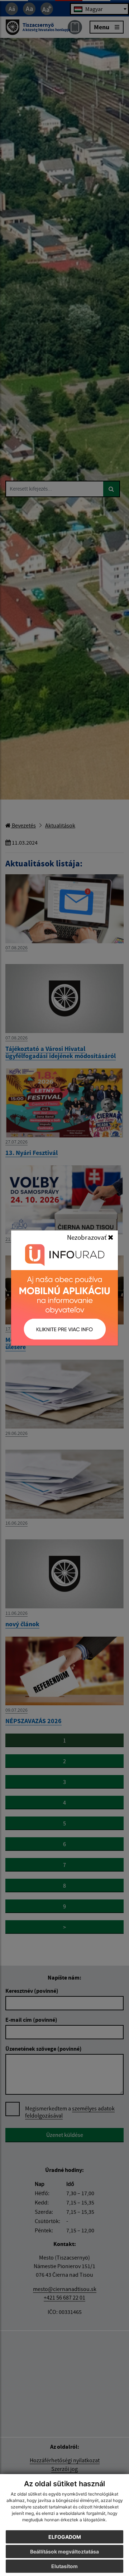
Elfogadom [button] (65, 2537)
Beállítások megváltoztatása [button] (64, 2552)
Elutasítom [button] (64, 2566)
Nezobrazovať (87, 1237)
